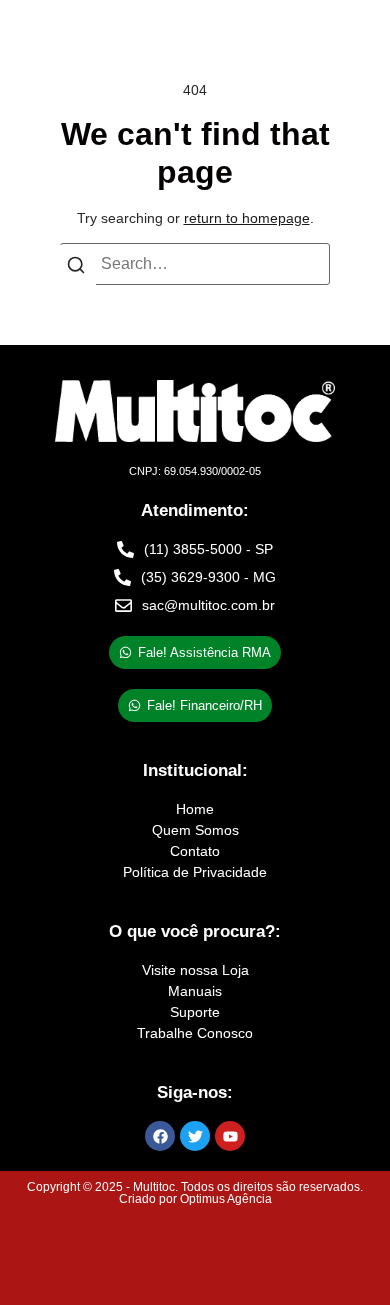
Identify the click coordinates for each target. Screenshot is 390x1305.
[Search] (76, 269)
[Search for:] (195, 264)
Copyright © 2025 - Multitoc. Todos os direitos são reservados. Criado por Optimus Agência (195, 1193)
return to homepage (247, 218)
